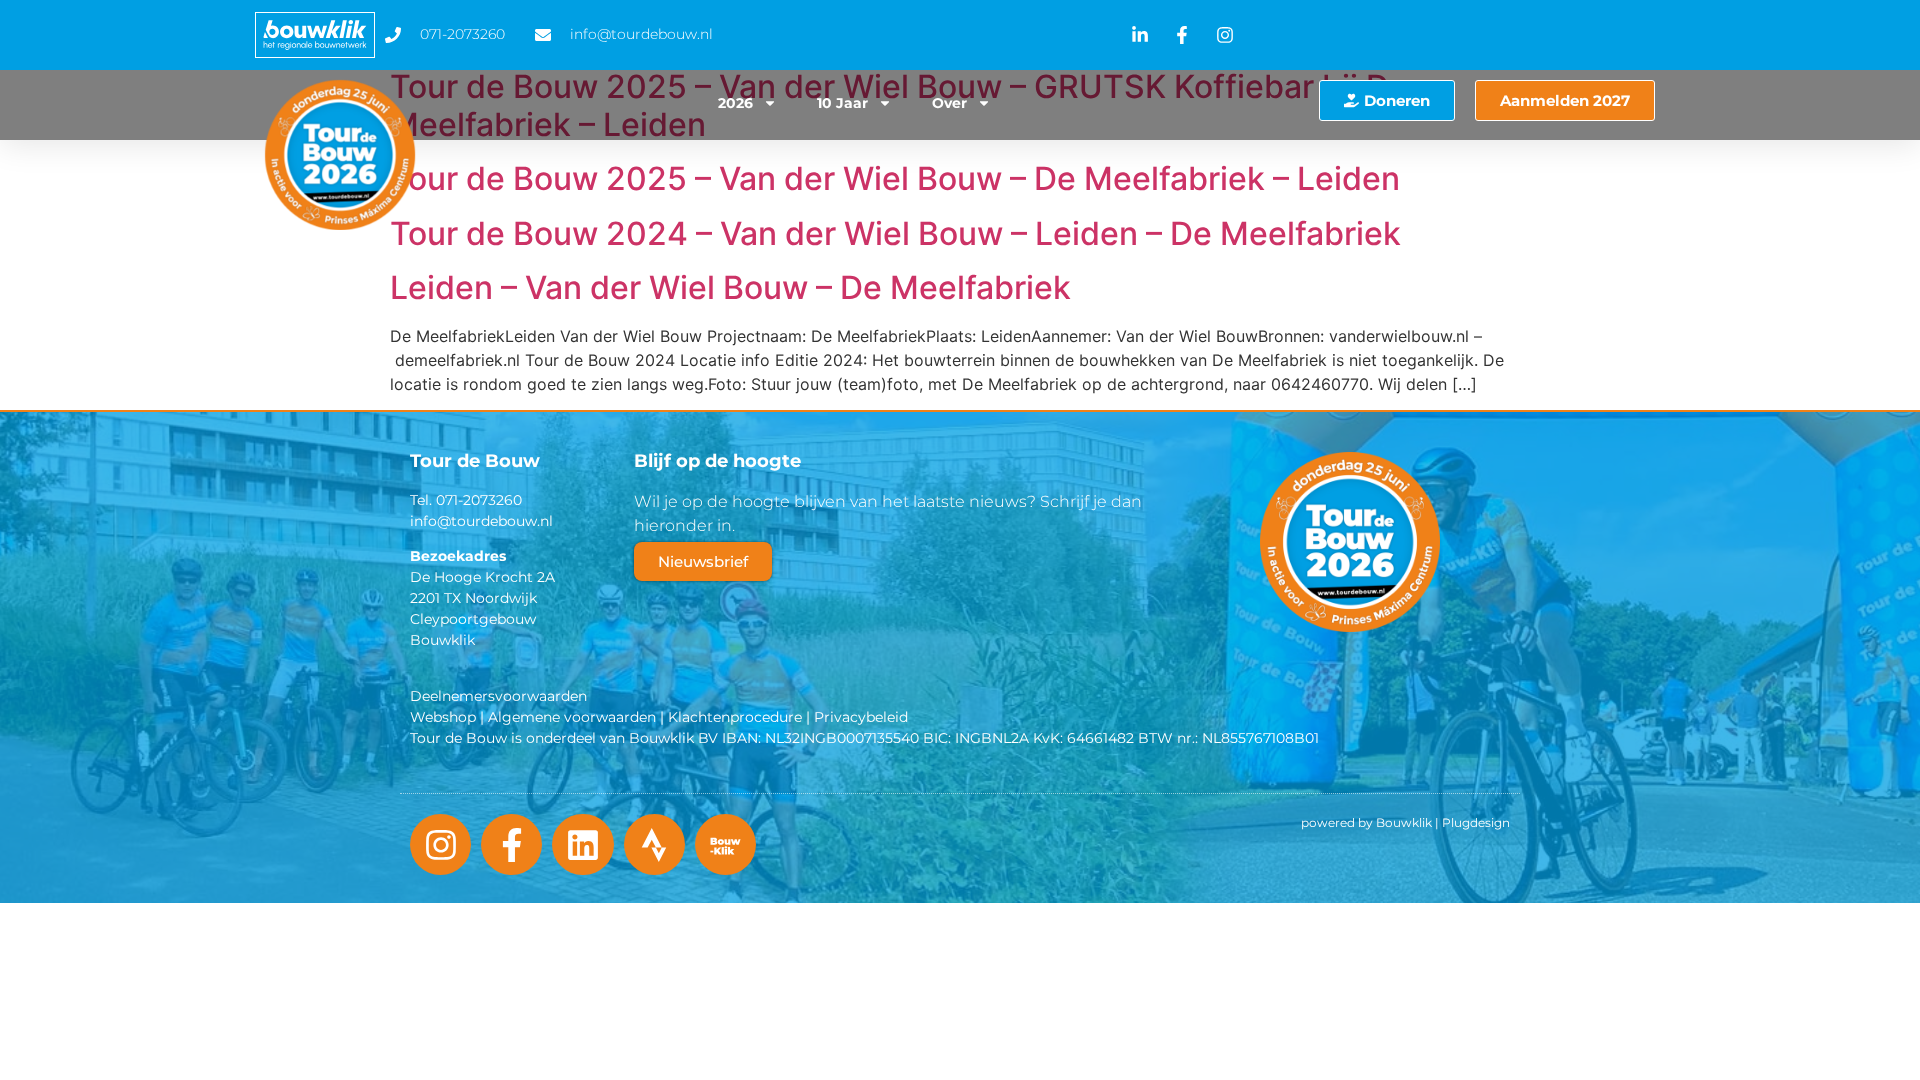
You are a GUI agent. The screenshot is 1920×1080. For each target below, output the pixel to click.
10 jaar (842, 103)
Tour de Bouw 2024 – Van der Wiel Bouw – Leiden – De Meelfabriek (895, 233)
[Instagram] (440, 844)
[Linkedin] (582, 844)
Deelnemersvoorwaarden (498, 696)
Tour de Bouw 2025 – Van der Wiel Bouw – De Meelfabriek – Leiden (895, 178)
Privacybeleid (861, 717)
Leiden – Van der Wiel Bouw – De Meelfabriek (730, 287)
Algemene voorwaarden (572, 717)
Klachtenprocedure (735, 717)
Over (949, 103)
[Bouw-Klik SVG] (725, 844)
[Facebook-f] (511, 844)
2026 (735, 103)
